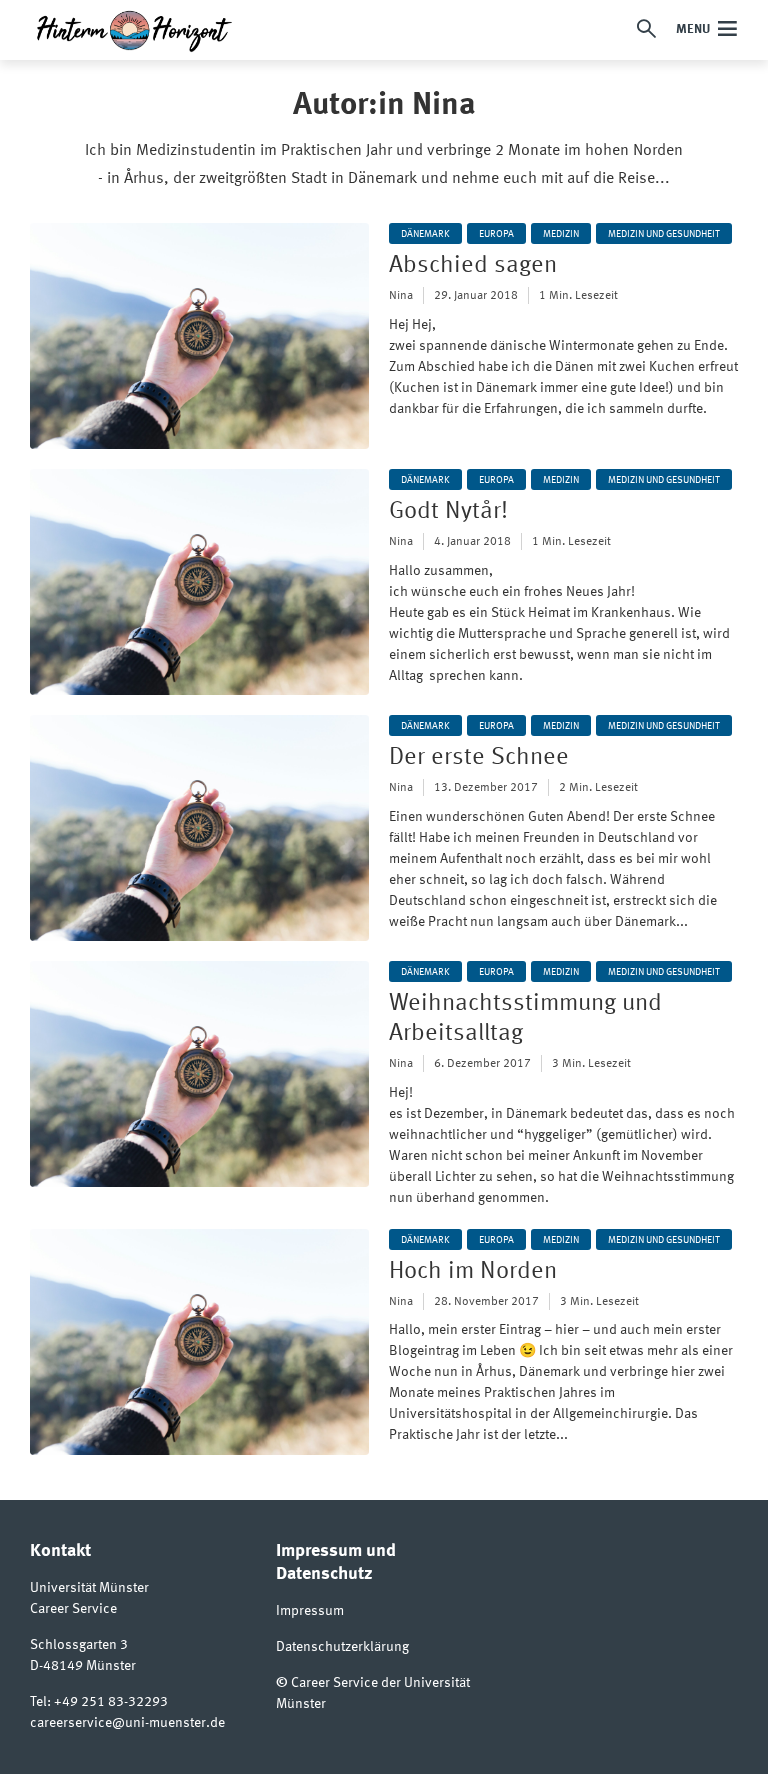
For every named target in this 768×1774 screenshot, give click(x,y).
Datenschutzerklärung (342, 1647)
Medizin (561, 234)
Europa (496, 234)
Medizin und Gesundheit (664, 234)
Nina (401, 296)
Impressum (310, 1611)
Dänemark (425, 234)
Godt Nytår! (448, 512)
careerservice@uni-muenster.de (127, 1723)
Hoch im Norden (473, 1272)
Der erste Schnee (479, 758)
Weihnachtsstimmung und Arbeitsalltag (525, 1019)
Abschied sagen (473, 266)
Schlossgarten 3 (79, 1645)
